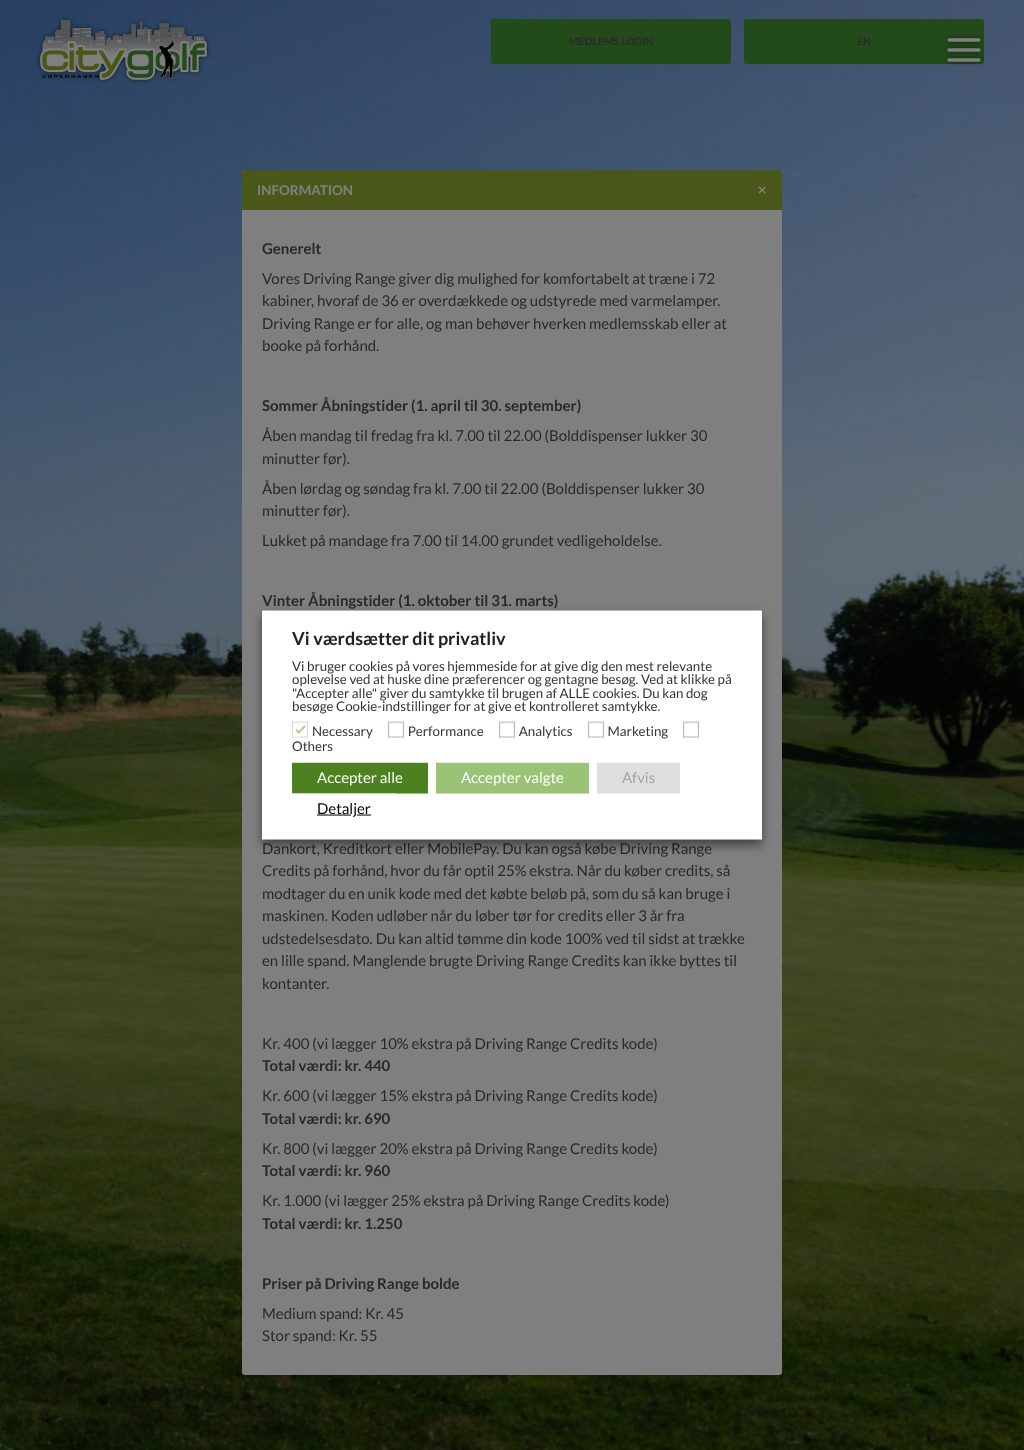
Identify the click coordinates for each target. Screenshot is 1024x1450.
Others (312, 745)
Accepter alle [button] (360, 777)
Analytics (546, 730)
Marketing (638, 730)
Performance (446, 730)
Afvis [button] (638, 777)
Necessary (342, 730)
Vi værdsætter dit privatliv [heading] (399, 638)
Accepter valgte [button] (512, 777)
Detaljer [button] (344, 808)
